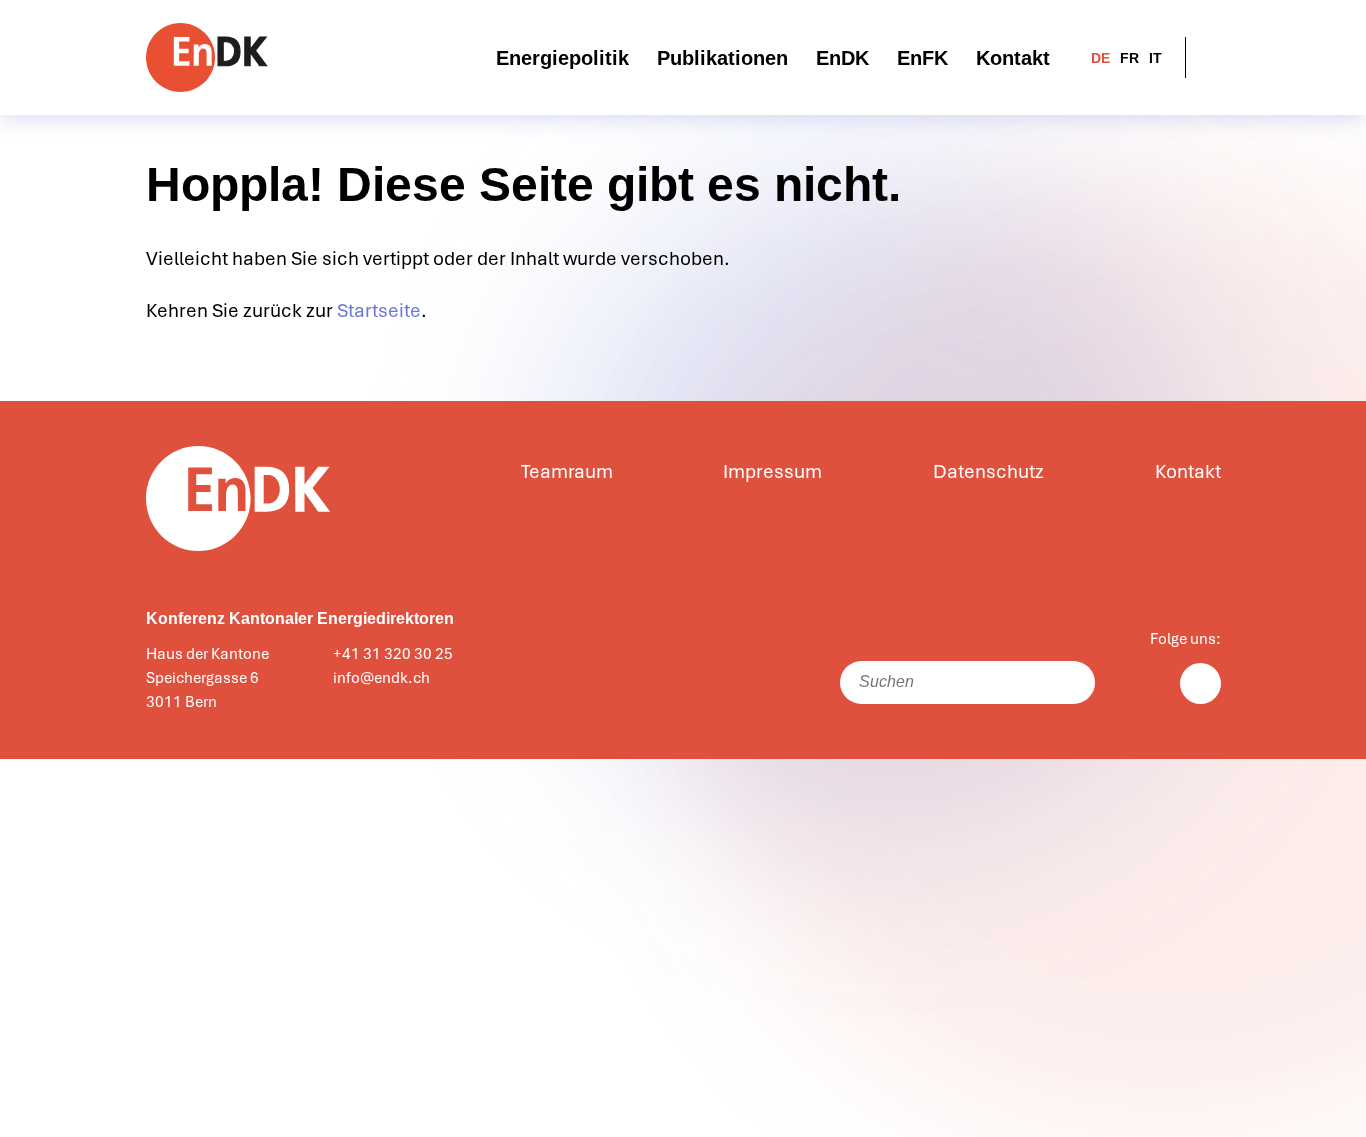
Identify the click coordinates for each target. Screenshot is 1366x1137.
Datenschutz (988, 472)
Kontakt (1013, 58)
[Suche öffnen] (1208, 57)
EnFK (922, 58)
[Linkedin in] (1200, 683)
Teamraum (567, 472)
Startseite (379, 311)
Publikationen (722, 58)
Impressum (772, 472)
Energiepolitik (562, 58)
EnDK (842, 58)
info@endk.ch (381, 678)
